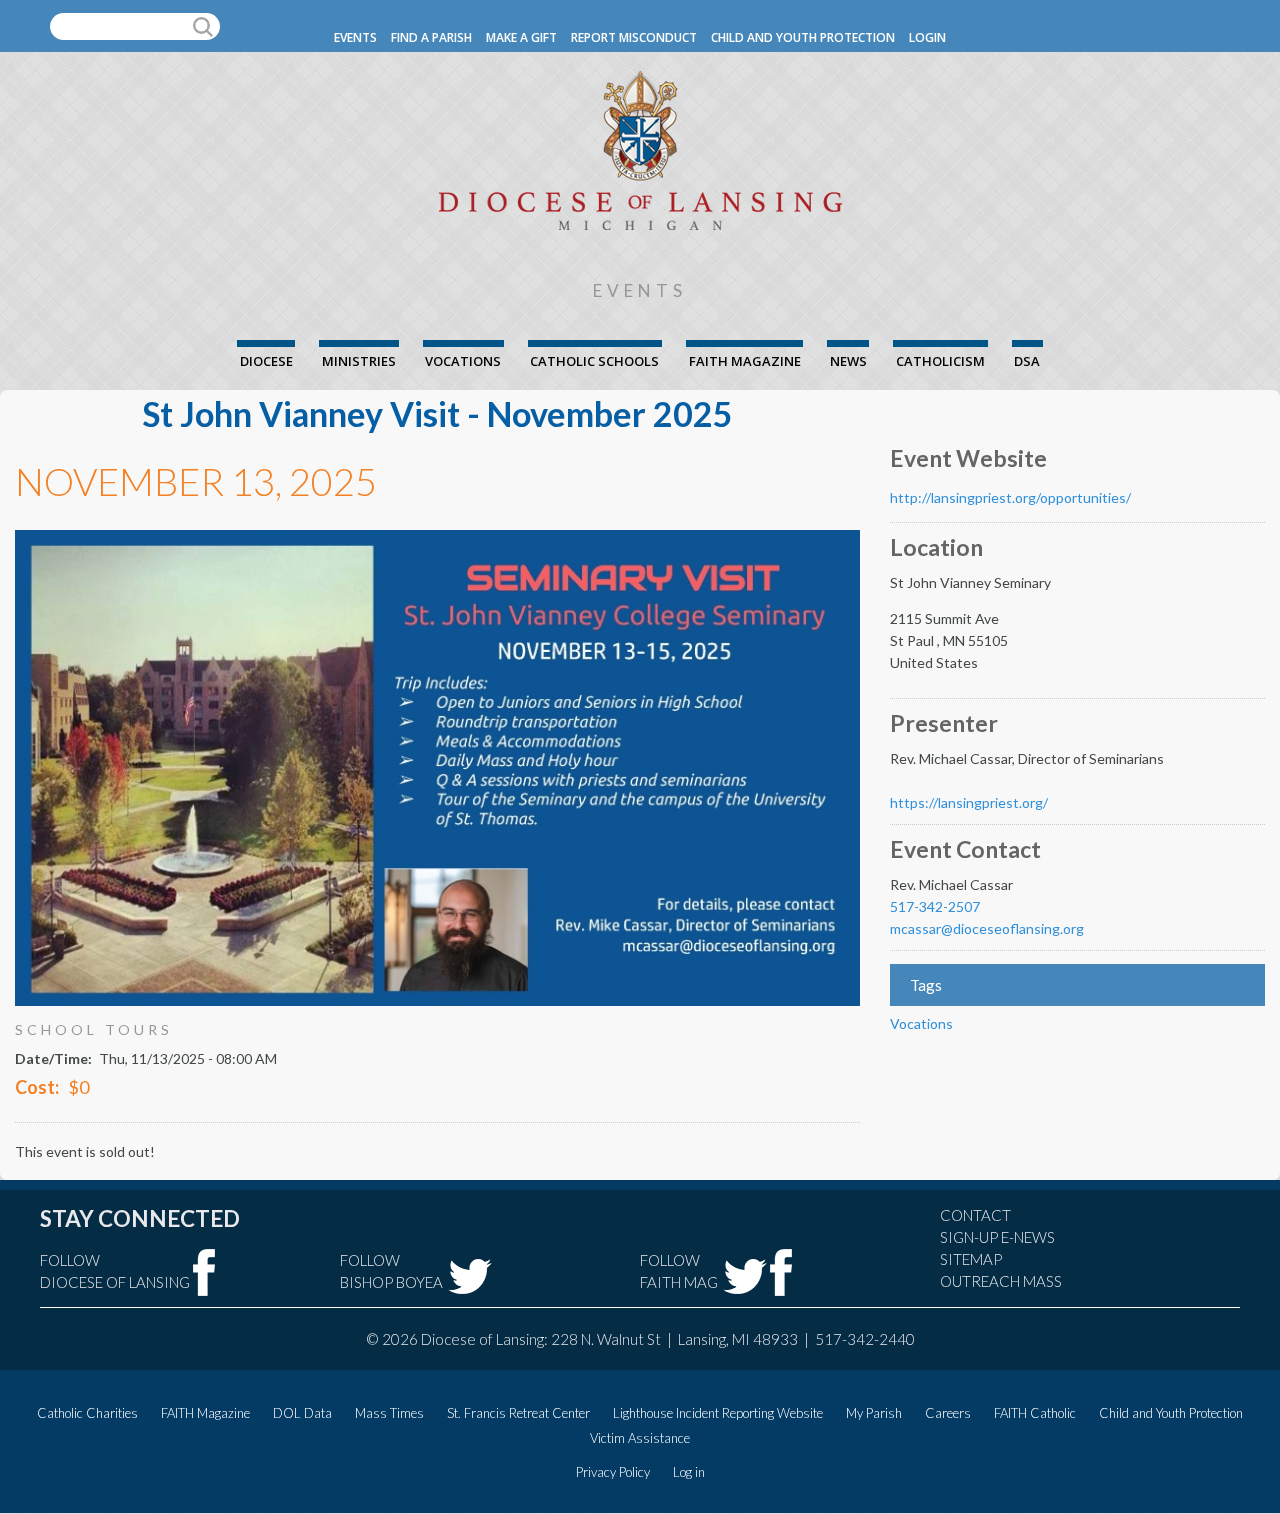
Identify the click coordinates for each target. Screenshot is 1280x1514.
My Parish (874, 1413)
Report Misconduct (634, 37)
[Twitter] (470, 1276)
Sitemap (971, 1259)
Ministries (359, 361)
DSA (1027, 361)
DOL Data (302, 1413)
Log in (689, 1472)
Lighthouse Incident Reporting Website (718, 1413)
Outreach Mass (1001, 1281)
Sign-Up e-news (997, 1237)
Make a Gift (521, 37)
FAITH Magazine (745, 361)
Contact (975, 1215)
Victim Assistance (640, 1438)
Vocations (463, 361)
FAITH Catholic (1035, 1413)
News (848, 361)
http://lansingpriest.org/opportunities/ (1010, 497)
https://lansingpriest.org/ (969, 802)
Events (355, 37)
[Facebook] (204, 1272)
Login (927, 37)
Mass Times (389, 1413)
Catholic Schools (594, 361)
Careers (948, 1413)
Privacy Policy (613, 1472)
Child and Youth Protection (803, 37)
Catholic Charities (87, 1413)
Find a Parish (431, 37)
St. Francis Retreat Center (518, 1413)
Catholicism (940, 361)
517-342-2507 (935, 906)
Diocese (266, 361)
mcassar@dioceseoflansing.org (987, 928)
